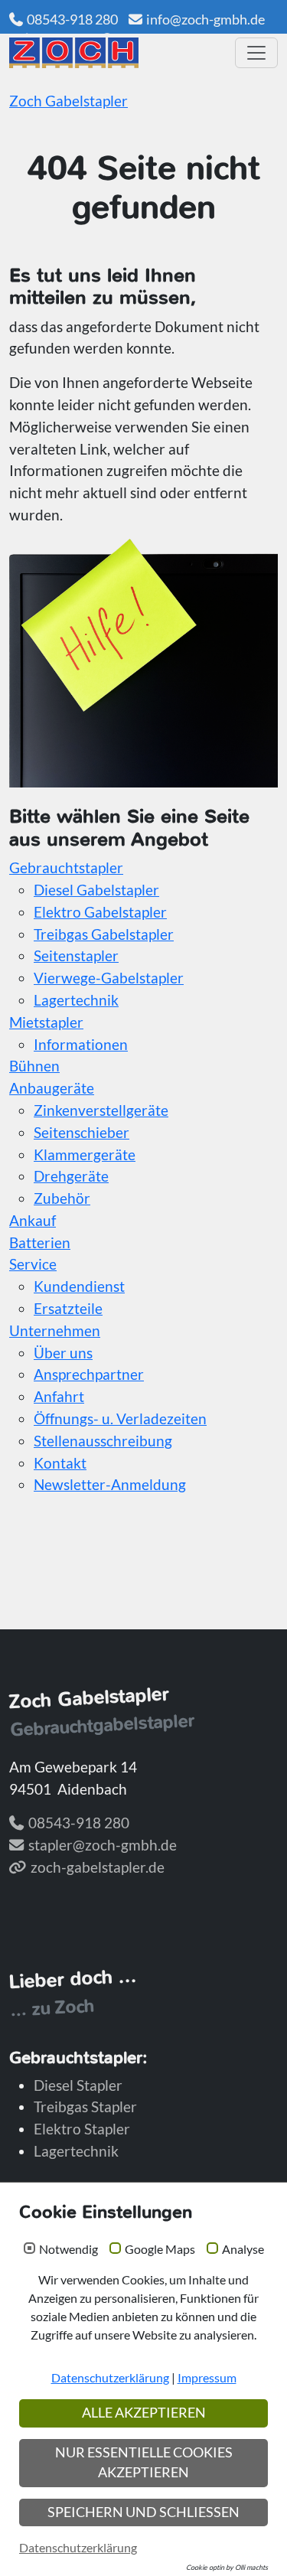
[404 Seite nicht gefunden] (117, 53)
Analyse (243, 2249)
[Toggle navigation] (256, 53)
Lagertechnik (76, 2151)
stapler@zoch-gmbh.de (103, 1845)
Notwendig (68, 2249)
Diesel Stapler (78, 2085)
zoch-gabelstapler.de (98, 1867)
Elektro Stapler (82, 2129)
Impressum (207, 2377)
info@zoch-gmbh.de (205, 19)
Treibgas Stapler (85, 2106)
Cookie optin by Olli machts (227, 2567)
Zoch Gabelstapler (68, 101)
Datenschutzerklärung (110, 2377)
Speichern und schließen (143, 2512)
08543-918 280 (72, 19)
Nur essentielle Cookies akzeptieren (144, 2462)
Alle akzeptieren (144, 2413)
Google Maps (160, 2249)
